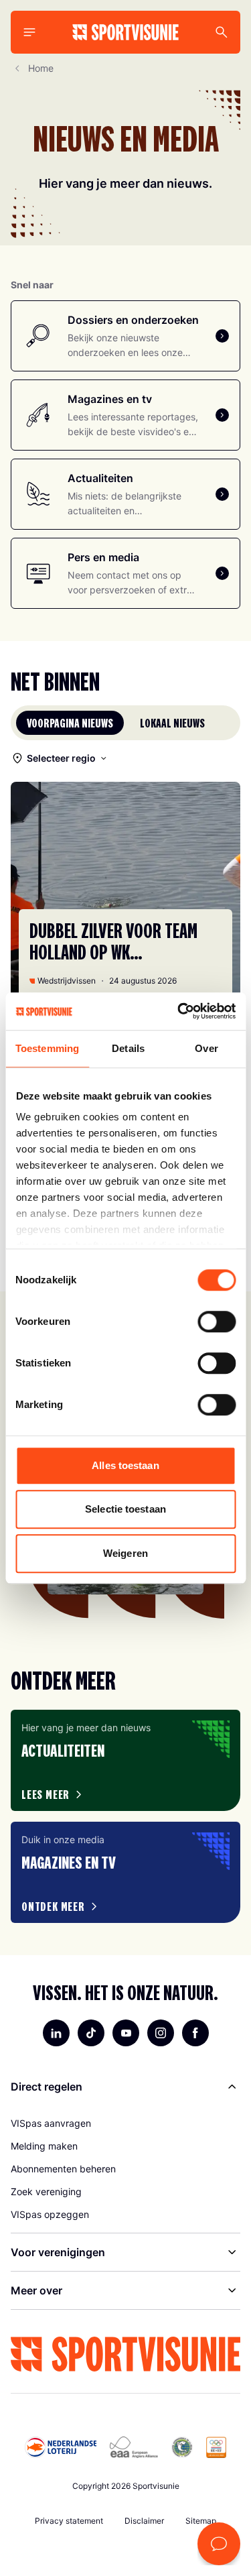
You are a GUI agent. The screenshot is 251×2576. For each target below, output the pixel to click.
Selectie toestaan (125, 1509)
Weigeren (125, 1553)
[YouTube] (126, 2033)
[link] (125, 2123)
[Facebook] (195, 2033)
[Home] (125, 32)
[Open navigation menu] (29, 32)
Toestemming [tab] (47, 1048)
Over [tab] (206, 1048)
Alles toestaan (125, 1465)
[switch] (217, 1322)
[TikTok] (91, 2033)
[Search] (222, 32)
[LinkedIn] (56, 2033)
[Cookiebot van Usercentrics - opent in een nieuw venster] (179, 1011)
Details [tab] (128, 1048)
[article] (125, 1760)
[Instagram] (161, 2033)
